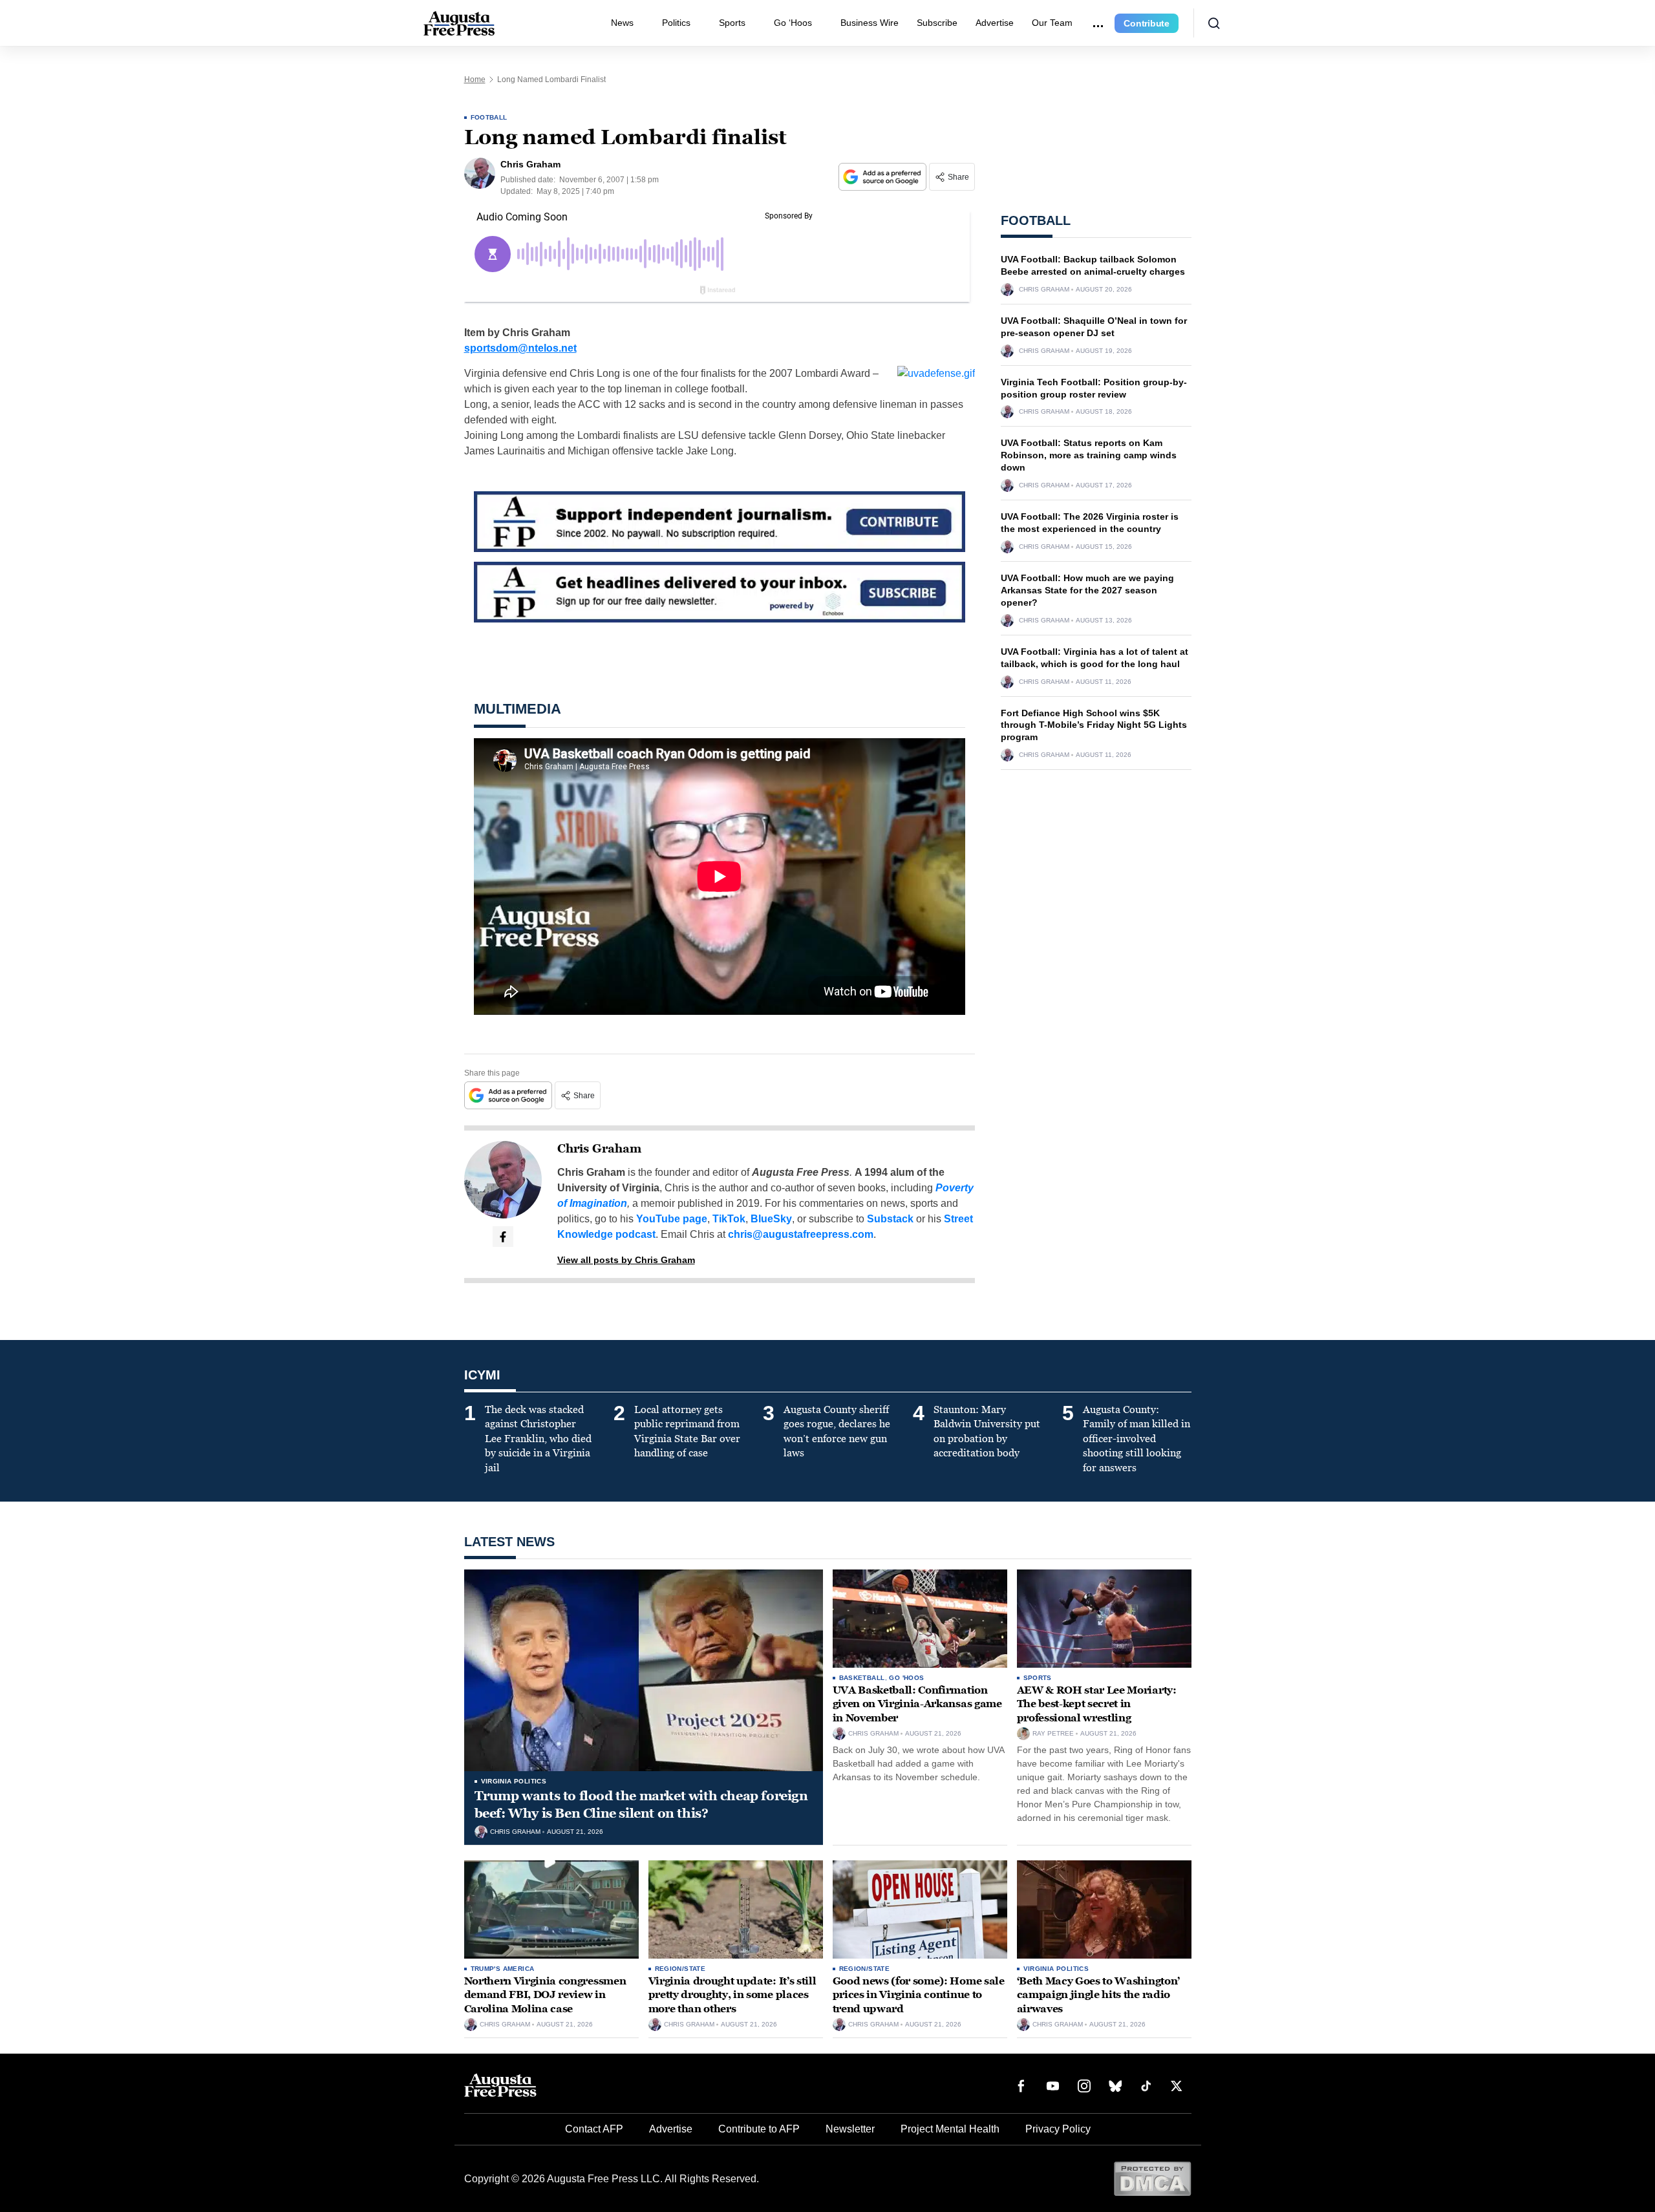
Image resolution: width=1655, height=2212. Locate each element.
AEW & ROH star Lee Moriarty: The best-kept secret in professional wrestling (1097, 1704)
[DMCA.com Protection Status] (1152, 2178)
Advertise (995, 23)
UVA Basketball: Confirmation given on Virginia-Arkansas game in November (917, 1704)
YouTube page (672, 1219)
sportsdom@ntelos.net (520, 348)
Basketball (862, 1678)
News (622, 23)
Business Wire (870, 23)
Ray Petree (1053, 1734)
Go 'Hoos (906, 1678)
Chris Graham (599, 1149)
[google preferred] (884, 177)
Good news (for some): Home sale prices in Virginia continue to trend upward (919, 1995)
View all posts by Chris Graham (626, 1260)
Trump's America (503, 1969)
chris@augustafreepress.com (801, 1234)
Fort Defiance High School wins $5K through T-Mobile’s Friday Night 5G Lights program (1094, 725)
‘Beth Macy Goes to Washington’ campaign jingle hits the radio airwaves (1098, 1995)
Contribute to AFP (759, 2129)
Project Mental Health (950, 2129)
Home (475, 80)
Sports (732, 23)
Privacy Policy (1058, 2129)
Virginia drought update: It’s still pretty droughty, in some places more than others (732, 1995)
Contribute (1147, 23)
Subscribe (937, 23)
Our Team (1052, 23)
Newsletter (850, 2129)
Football (489, 117)
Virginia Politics (514, 1781)
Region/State (680, 1969)
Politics (676, 23)
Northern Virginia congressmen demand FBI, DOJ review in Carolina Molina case (545, 1995)
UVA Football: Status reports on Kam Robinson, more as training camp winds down (1089, 455)
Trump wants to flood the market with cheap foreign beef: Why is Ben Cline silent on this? (641, 1804)
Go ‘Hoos (793, 23)
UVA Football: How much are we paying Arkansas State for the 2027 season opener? (1087, 590)
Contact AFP (594, 2129)
